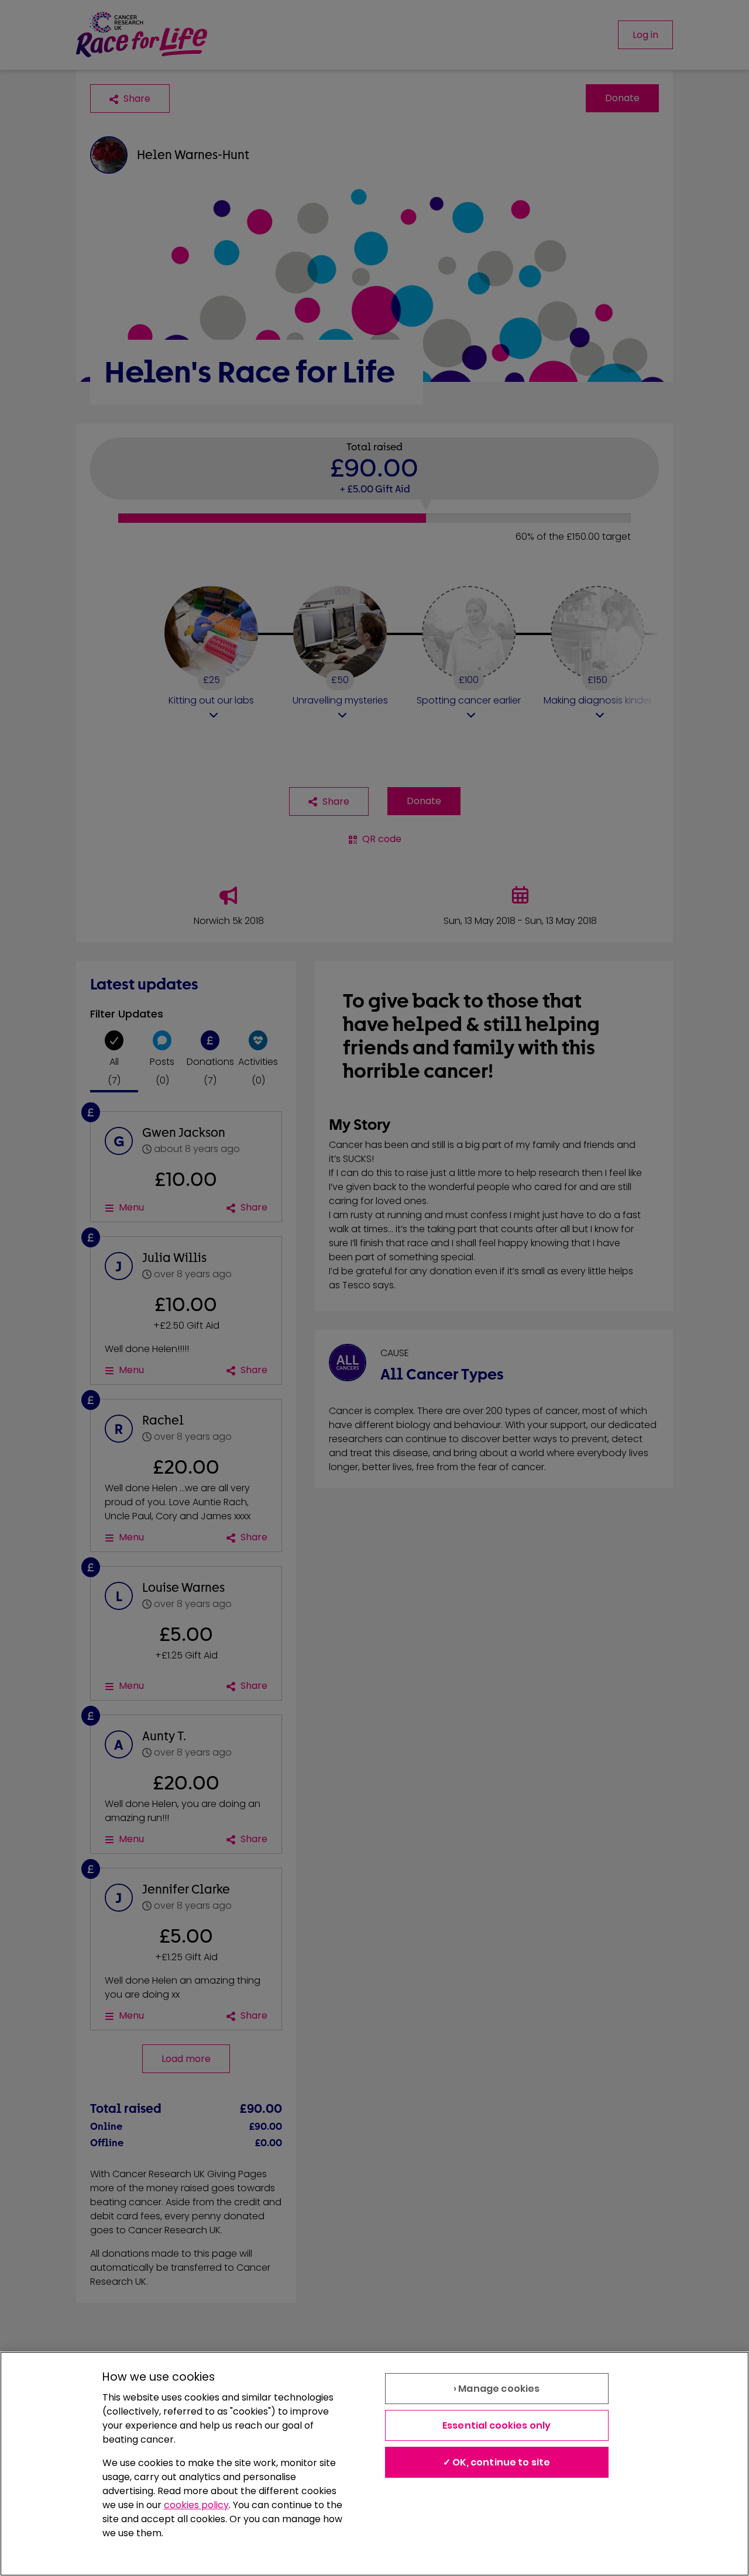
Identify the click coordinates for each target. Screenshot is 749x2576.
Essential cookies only (497, 2425)
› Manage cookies (497, 2389)
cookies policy (196, 2505)
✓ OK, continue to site (497, 2462)
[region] (374, 2464)
